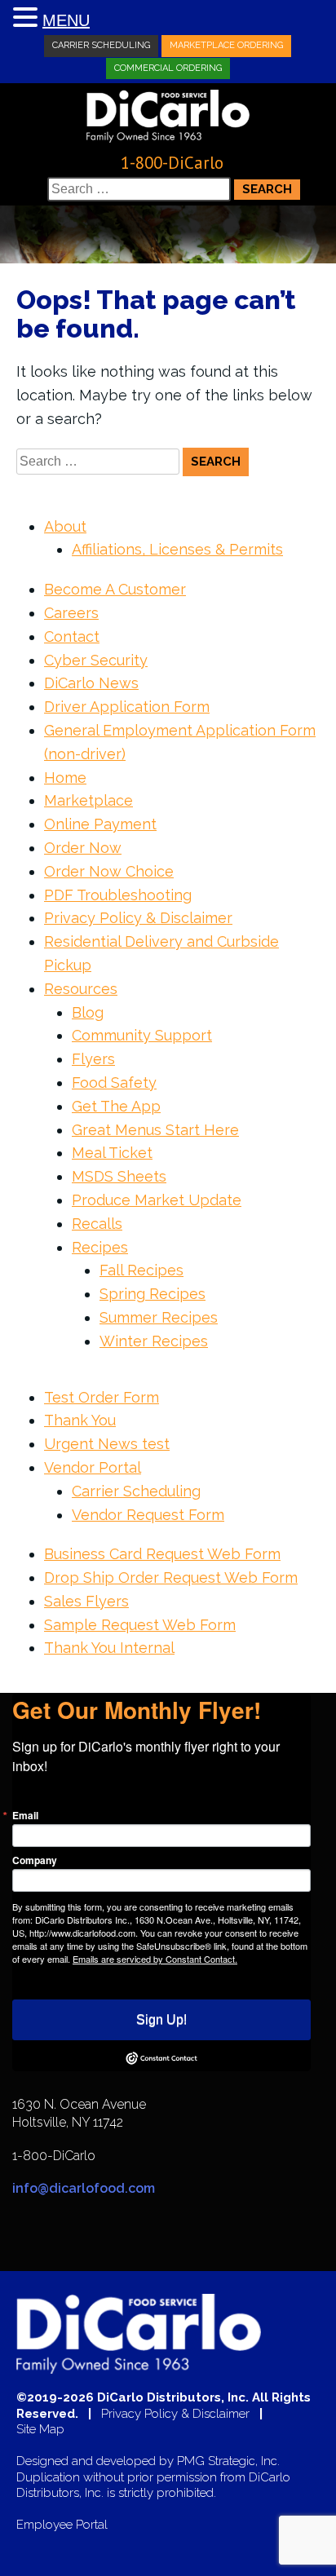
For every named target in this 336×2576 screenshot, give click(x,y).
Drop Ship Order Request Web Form (171, 1577)
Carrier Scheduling (101, 45)
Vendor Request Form (148, 1515)
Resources (81, 989)
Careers (71, 613)
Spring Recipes (153, 1294)
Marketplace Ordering (226, 45)
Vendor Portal (93, 1467)
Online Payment (100, 824)
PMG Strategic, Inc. (228, 2461)
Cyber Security (96, 660)
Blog (88, 1012)
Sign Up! (161, 2019)
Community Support (142, 1035)
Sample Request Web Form (140, 1625)
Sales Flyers (86, 1601)
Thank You (80, 1420)
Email (25, 1815)
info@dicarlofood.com (84, 2188)
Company (35, 1860)
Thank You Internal (109, 1648)
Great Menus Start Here (155, 1130)
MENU (66, 20)
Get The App (116, 1106)
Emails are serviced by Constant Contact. (155, 1959)
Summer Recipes (159, 1317)
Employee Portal (62, 2525)
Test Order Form (102, 1397)
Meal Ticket (112, 1153)
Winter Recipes (154, 1341)
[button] (28, 18)
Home (65, 778)
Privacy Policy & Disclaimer (138, 918)
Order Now (83, 848)
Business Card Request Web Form (162, 1554)
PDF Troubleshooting (118, 895)
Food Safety (114, 1083)
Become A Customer (115, 589)
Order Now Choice (109, 871)
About (65, 526)
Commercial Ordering (168, 68)
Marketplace (88, 800)
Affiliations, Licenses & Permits (177, 549)
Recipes (100, 1247)
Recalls (97, 1224)
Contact (72, 636)
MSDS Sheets (119, 1176)
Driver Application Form (127, 707)
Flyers (93, 1059)
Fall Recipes (141, 1270)
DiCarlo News (91, 683)
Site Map (40, 2430)
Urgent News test (107, 1444)
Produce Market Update (157, 1200)
